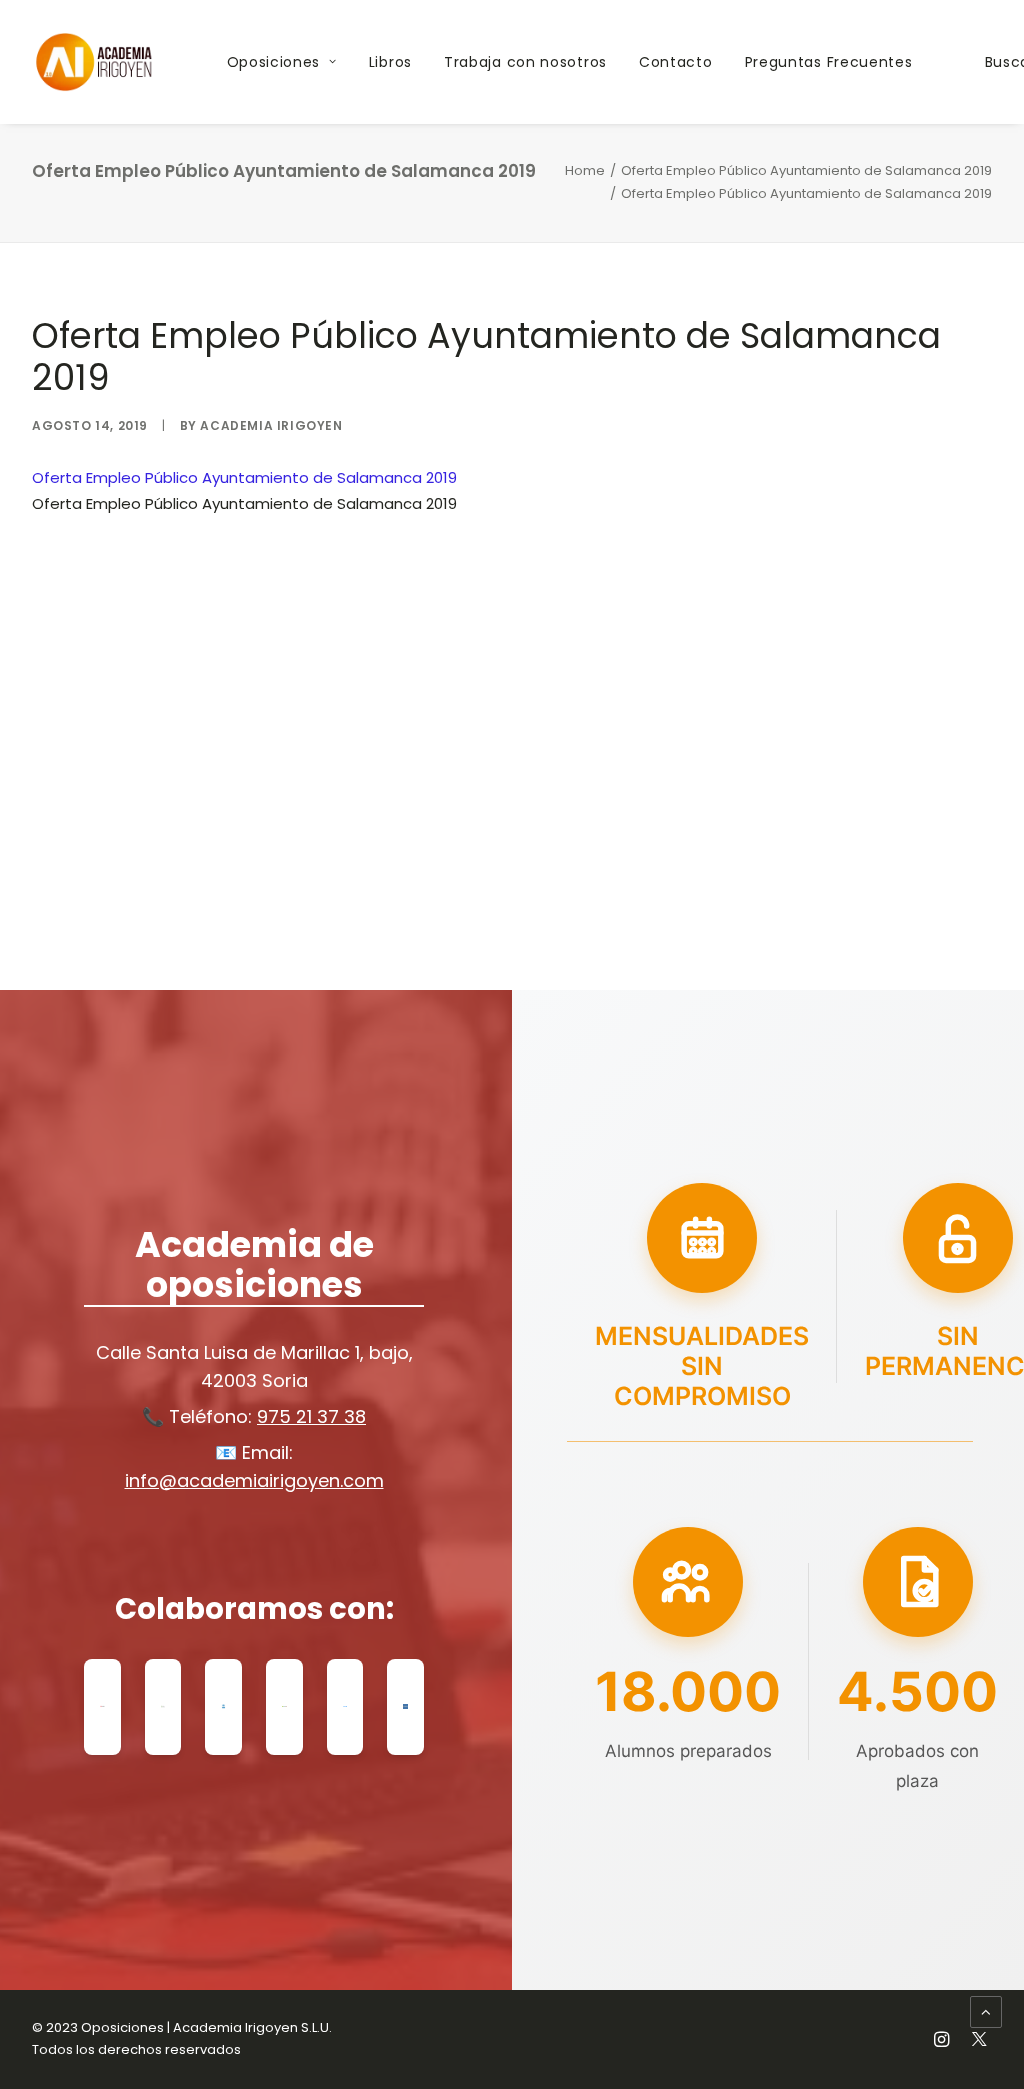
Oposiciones (274, 62)
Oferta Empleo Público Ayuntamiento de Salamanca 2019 (806, 170)
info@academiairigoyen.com (254, 1480)
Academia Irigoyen (271, 425)
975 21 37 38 (311, 1416)
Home (585, 170)
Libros (390, 62)
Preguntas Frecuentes (829, 62)
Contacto (676, 62)
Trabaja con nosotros (525, 62)
